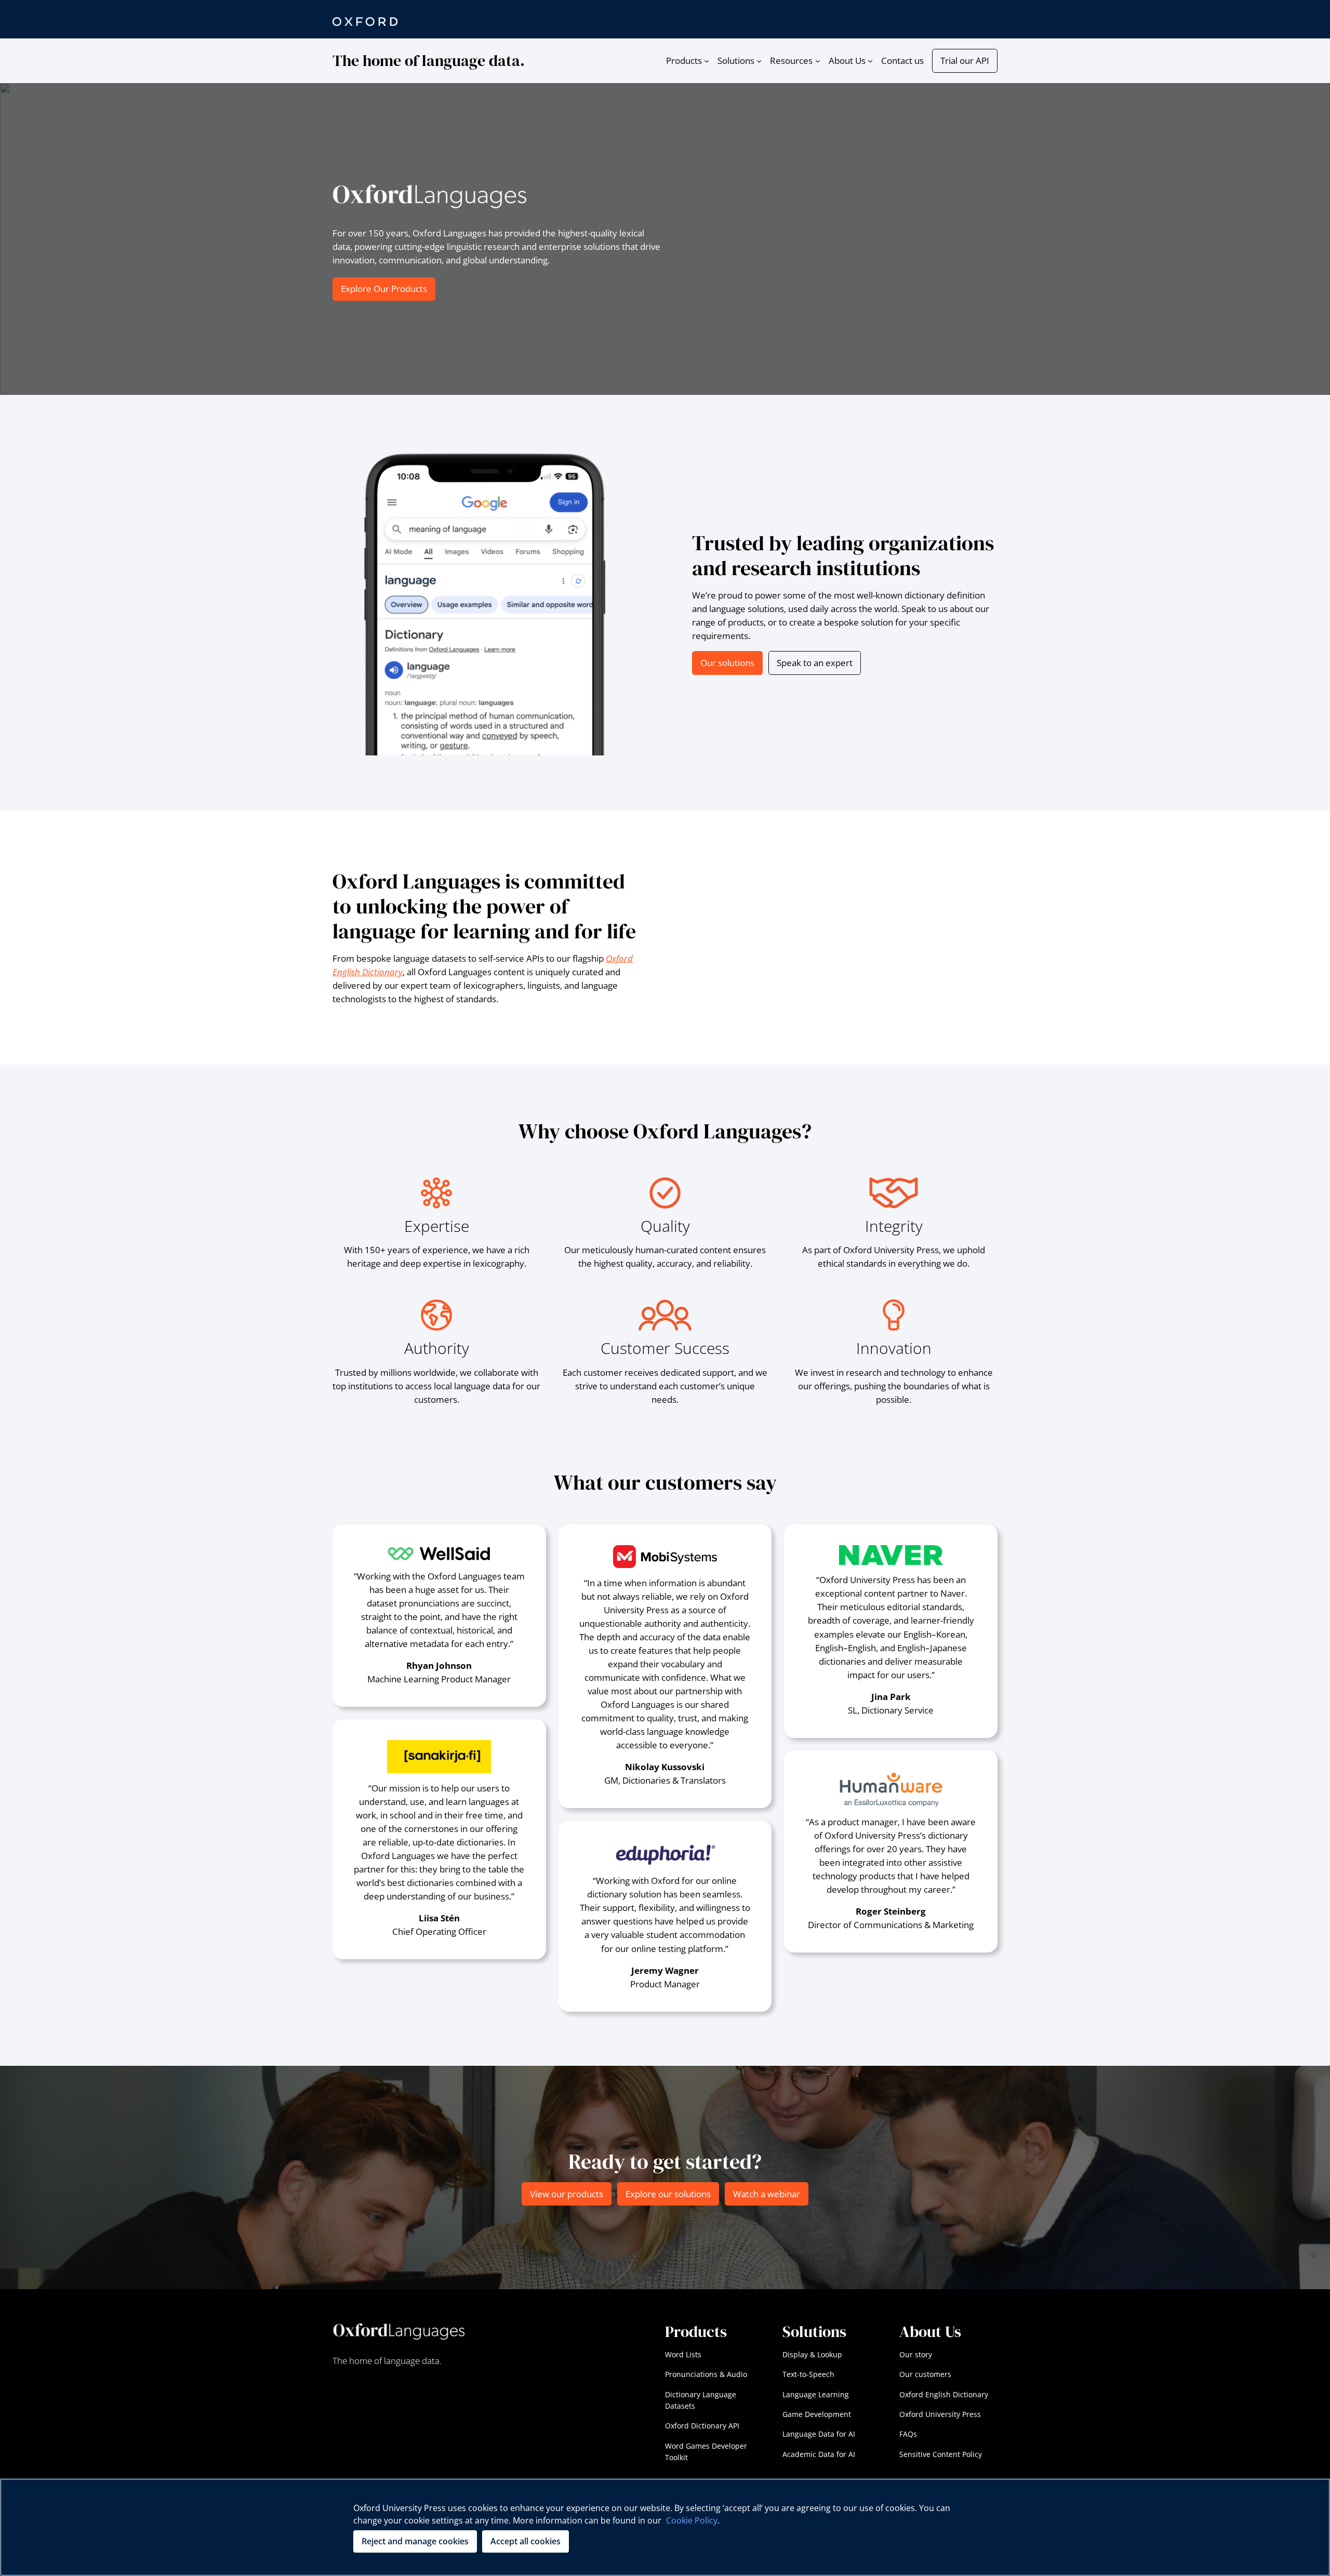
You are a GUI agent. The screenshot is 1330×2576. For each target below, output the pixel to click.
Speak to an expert (815, 663)
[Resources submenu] (818, 61)
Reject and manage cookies (415, 2541)
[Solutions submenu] (759, 61)
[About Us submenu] (870, 61)
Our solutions (727, 663)
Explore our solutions (668, 2194)
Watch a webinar (767, 2194)
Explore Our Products (384, 289)
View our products (567, 2194)
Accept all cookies (526, 2541)
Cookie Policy (692, 2520)
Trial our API (965, 61)
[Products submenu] (707, 61)
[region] (665, 2527)
